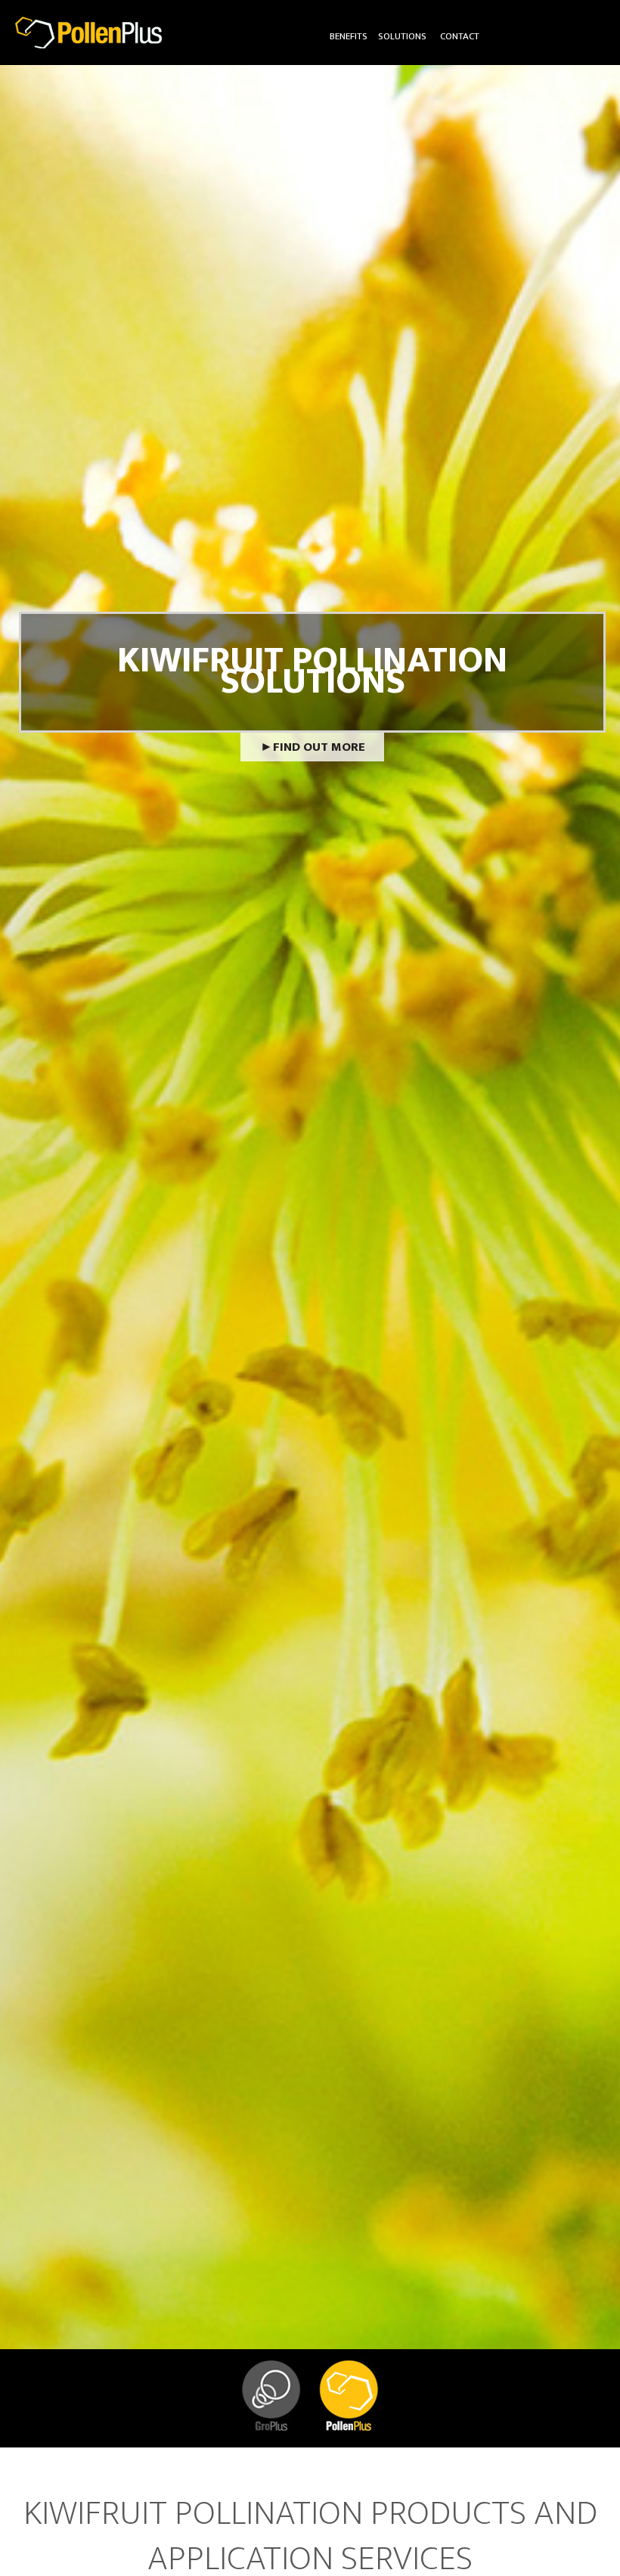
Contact (460, 36)
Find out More (319, 747)
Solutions (402, 36)
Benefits (349, 36)
